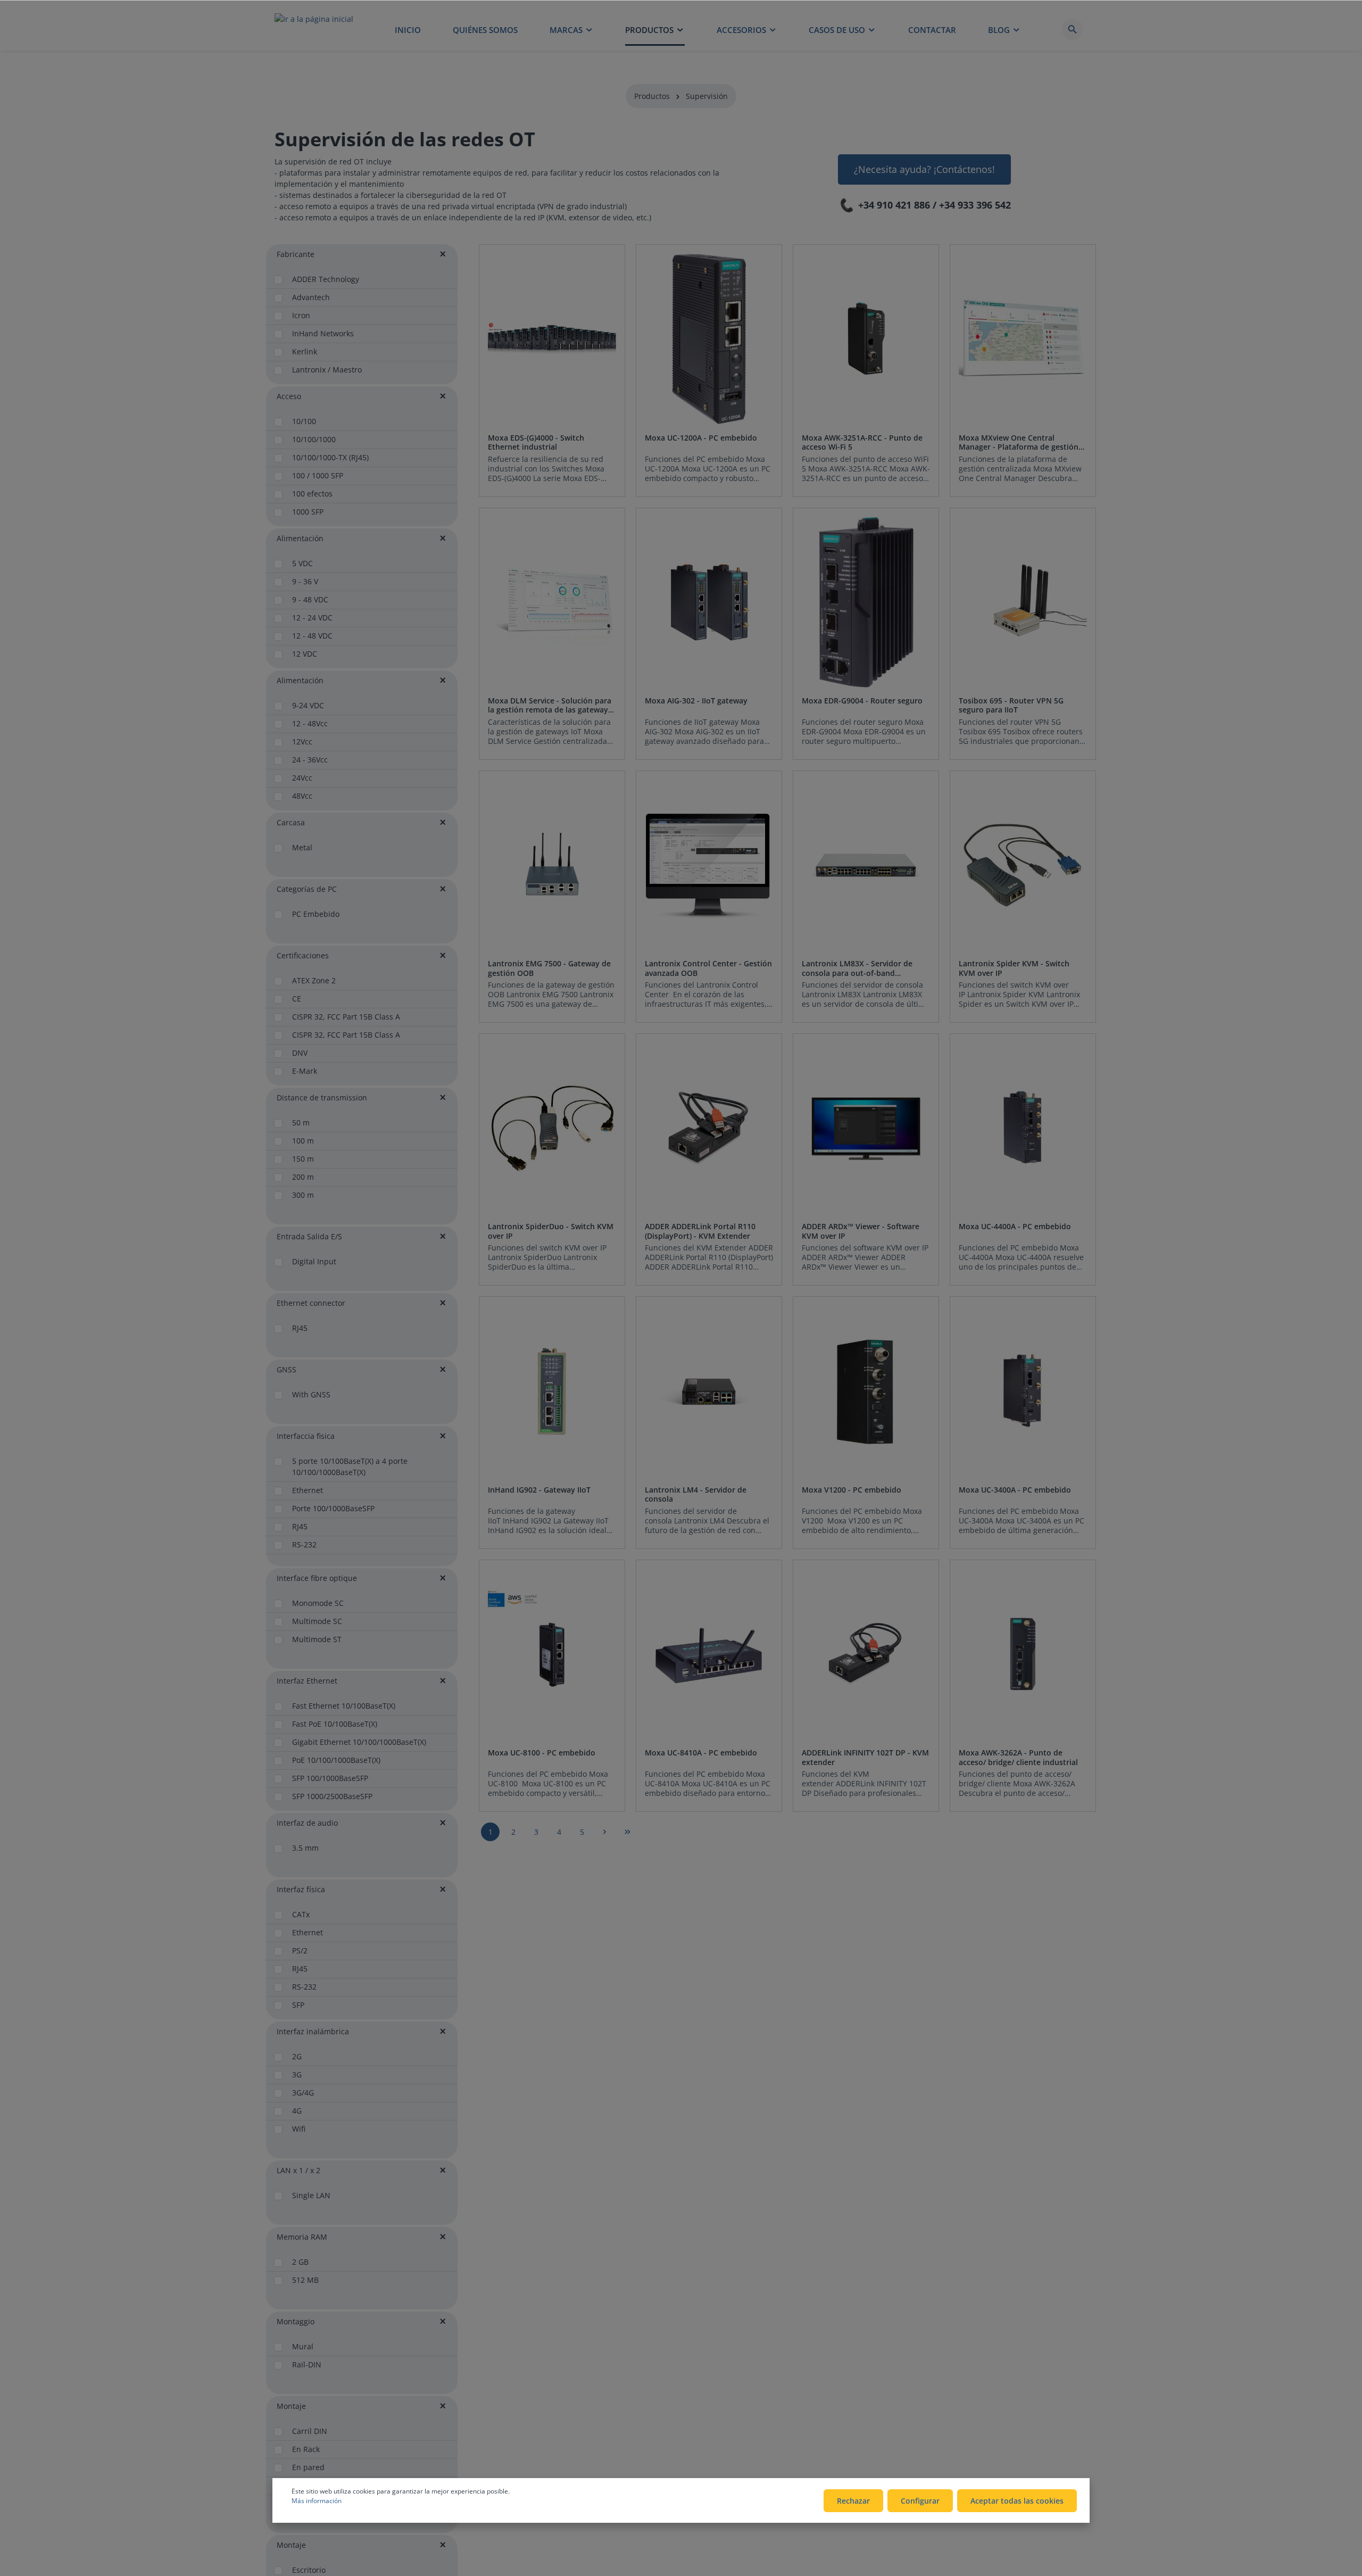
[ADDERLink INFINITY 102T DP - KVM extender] (866, 1654)
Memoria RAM (302, 2237)
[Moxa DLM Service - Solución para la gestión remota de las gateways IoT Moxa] (552, 602)
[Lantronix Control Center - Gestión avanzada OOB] (709, 865)
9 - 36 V (305, 581)
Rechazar (853, 2501)
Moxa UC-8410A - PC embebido (701, 1753)
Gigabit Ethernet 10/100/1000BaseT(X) (359, 1742)
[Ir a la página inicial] (314, 29)
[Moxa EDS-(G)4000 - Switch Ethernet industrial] (552, 339)
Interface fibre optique (317, 1578)
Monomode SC (318, 1603)
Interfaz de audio (307, 1823)
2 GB (300, 2262)
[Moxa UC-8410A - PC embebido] (709, 1654)
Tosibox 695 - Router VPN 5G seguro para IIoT (1011, 705)
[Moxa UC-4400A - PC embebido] (1023, 1128)
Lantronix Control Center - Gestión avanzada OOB (708, 968)
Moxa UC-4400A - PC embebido (1015, 1227)
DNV (300, 1053)
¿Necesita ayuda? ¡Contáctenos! (924, 169)
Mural (303, 2346)
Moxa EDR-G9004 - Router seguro (862, 701)
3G (297, 2074)
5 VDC (302, 563)
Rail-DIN (307, 2364)
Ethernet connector (311, 1303)
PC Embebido (316, 914)
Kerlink (305, 351)
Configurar (920, 2501)
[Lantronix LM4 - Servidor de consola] (709, 1391)
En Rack (306, 2449)
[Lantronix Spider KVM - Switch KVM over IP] (1023, 865)
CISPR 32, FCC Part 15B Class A (346, 1017)
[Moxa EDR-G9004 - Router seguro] (866, 602)
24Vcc (302, 778)
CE (297, 999)
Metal (302, 847)
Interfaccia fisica (306, 1436)
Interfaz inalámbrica (313, 2031)
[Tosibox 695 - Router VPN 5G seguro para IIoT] (1023, 602)
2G (297, 2056)
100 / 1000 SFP (318, 475)
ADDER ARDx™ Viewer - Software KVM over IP (861, 1231)
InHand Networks (323, 333)
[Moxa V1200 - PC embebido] (866, 1391)
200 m (303, 1177)
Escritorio (309, 2570)
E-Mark (305, 1071)
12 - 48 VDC (312, 636)
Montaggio (296, 2321)
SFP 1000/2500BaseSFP (332, 1796)
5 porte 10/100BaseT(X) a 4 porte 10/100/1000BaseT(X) (350, 1467)
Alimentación (300, 538)
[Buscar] (1073, 29)
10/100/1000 (314, 439)
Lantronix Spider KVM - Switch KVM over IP (1014, 968)
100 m (303, 1141)
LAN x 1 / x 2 (298, 2170)
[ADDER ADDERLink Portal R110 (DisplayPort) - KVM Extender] (709, 1128)
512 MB (305, 2280)
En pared (308, 2467)
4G (297, 2111)
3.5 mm (305, 1848)
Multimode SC (317, 1621)
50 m (301, 1123)
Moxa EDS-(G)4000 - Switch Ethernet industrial (536, 442)
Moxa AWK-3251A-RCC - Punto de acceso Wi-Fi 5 (862, 442)
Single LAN (311, 2195)
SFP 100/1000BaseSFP (330, 1778)
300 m (303, 1195)
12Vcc (302, 742)
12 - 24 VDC (312, 618)
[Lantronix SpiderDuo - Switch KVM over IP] (552, 1128)
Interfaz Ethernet (307, 1681)
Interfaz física (301, 1889)
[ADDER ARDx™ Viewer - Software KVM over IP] (866, 1128)
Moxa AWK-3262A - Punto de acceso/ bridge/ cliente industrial (1018, 1757)
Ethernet (308, 1490)
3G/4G (303, 2093)
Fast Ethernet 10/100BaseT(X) (344, 1706)
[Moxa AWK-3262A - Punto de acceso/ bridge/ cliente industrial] (1023, 1654)
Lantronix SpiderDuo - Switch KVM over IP (551, 1231)
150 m (303, 1159)
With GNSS (311, 1394)
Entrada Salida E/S (309, 1236)
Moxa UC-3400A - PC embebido (1015, 1490)
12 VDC (305, 654)
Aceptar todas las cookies (1017, 2501)
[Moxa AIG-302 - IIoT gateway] (709, 602)
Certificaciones (303, 955)
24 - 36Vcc (310, 760)
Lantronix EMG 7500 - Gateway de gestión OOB (549, 968)
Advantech (311, 297)
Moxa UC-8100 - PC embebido (542, 1753)
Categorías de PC (307, 889)
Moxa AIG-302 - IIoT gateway (696, 701)
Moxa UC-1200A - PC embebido (701, 438)
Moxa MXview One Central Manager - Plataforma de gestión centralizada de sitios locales (1019, 442)
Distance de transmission (322, 1098)
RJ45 (300, 1328)
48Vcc (302, 796)
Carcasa (291, 822)
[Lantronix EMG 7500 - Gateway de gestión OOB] (552, 865)
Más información (317, 2501)
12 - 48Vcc (310, 723)
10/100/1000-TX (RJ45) (330, 457)
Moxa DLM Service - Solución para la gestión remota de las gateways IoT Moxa (550, 705)
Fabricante (296, 254)
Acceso (289, 396)
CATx (301, 1914)
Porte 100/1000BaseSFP (333, 1508)
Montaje (291, 2406)
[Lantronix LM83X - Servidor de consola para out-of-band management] (866, 865)
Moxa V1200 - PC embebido (852, 1490)
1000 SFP (308, 512)
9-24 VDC (308, 705)
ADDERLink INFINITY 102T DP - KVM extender (865, 1757)
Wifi (299, 2129)
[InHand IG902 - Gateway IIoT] (552, 1391)
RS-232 (304, 1544)
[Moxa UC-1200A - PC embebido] (709, 339)
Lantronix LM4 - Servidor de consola (696, 1494)
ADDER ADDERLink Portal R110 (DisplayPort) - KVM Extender (700, 1231)
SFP (298, 2005)
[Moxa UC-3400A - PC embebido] (1023, 1391)
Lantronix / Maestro (327, 370)
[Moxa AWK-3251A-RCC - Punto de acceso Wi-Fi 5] (866, 339)
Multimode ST (317, 1639)
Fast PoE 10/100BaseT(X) (335, 1724)
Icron (301, 315)
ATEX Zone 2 (314, 980)
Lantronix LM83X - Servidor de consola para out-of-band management (857, 968)
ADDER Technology (326, 279)
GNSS (286, 1369)
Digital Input (314, 1261)
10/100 (304, 421)
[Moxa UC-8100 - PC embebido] (552, 1654)
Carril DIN (310, 2431)
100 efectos (312, 494)
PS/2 (300, 1950)
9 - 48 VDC (310, 599)
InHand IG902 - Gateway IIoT (539, 1490)
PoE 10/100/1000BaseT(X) (336, 1760)
